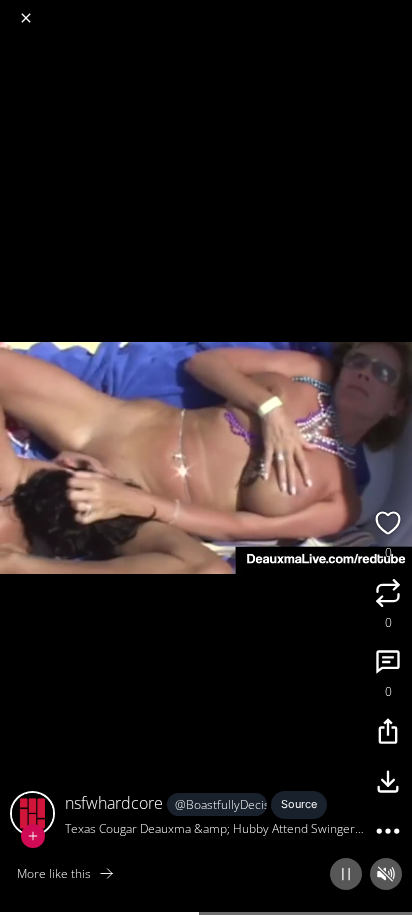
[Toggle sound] (386, 874)
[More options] (388, 834)
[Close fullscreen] (26, 18)
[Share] (388, 734)
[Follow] (33, 836)
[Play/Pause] (346, 874)
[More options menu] (394, 10)
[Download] (388, 784)
